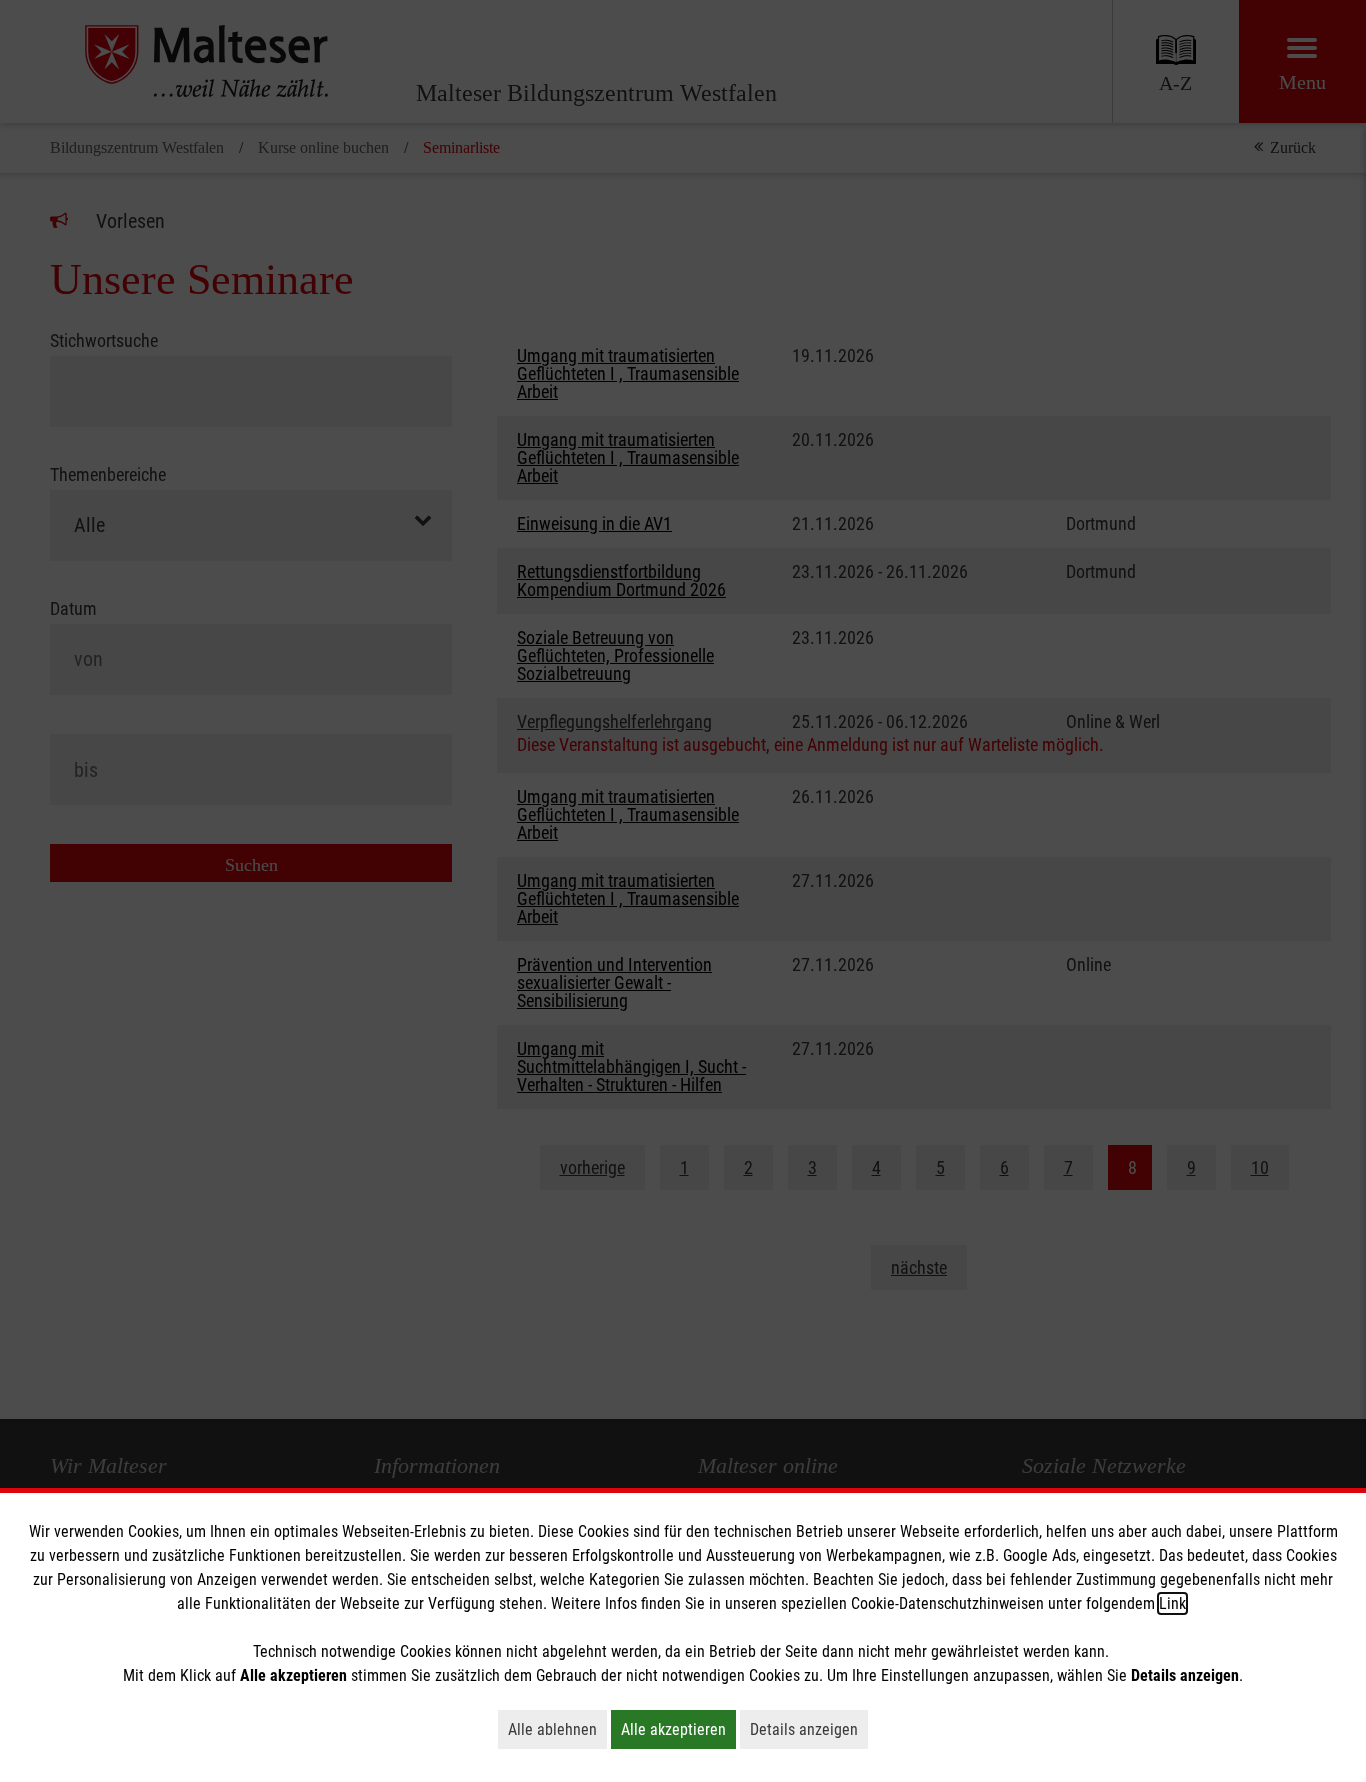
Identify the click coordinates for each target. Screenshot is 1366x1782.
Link (1172, 1603)
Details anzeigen (809, 1729)
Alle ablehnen (557, 1729)
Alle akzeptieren (678, 1729)
